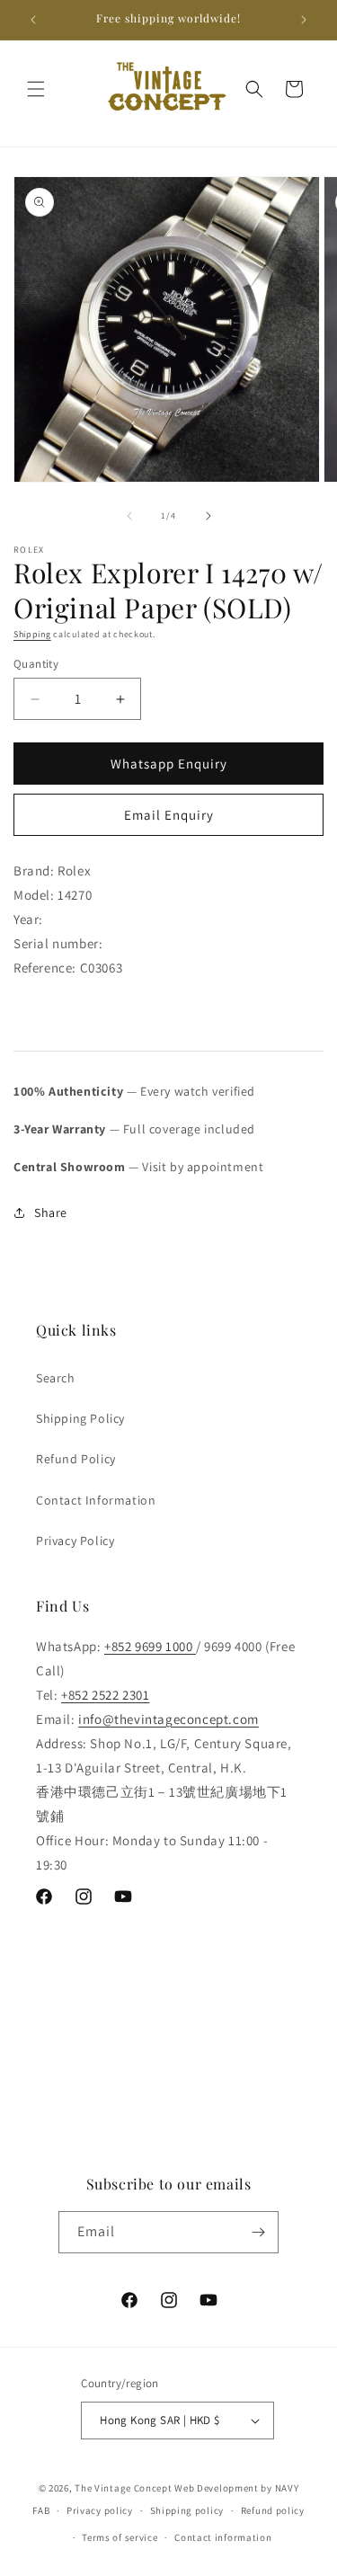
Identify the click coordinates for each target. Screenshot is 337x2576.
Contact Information (96, 1500)
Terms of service (120, 2537)
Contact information (223, 2537)
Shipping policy (187, 2510)
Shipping (32, 634)
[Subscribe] (258, 2232)
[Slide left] (129, 516)
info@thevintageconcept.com (168, 1719)
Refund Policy (76, 1459)
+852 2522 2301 (105, 1695)
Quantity (36, 664)
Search (56, 1378)
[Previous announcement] (33, 20)
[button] (36, 89)
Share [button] (51, 1212)
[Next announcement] (304, 20)
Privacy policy (100, 2510)
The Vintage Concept (123, 2488)
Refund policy (273, 2510)
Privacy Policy (75, 1541)
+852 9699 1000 (150, 1646)
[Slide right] (208, 516)
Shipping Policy (80, 1418)
